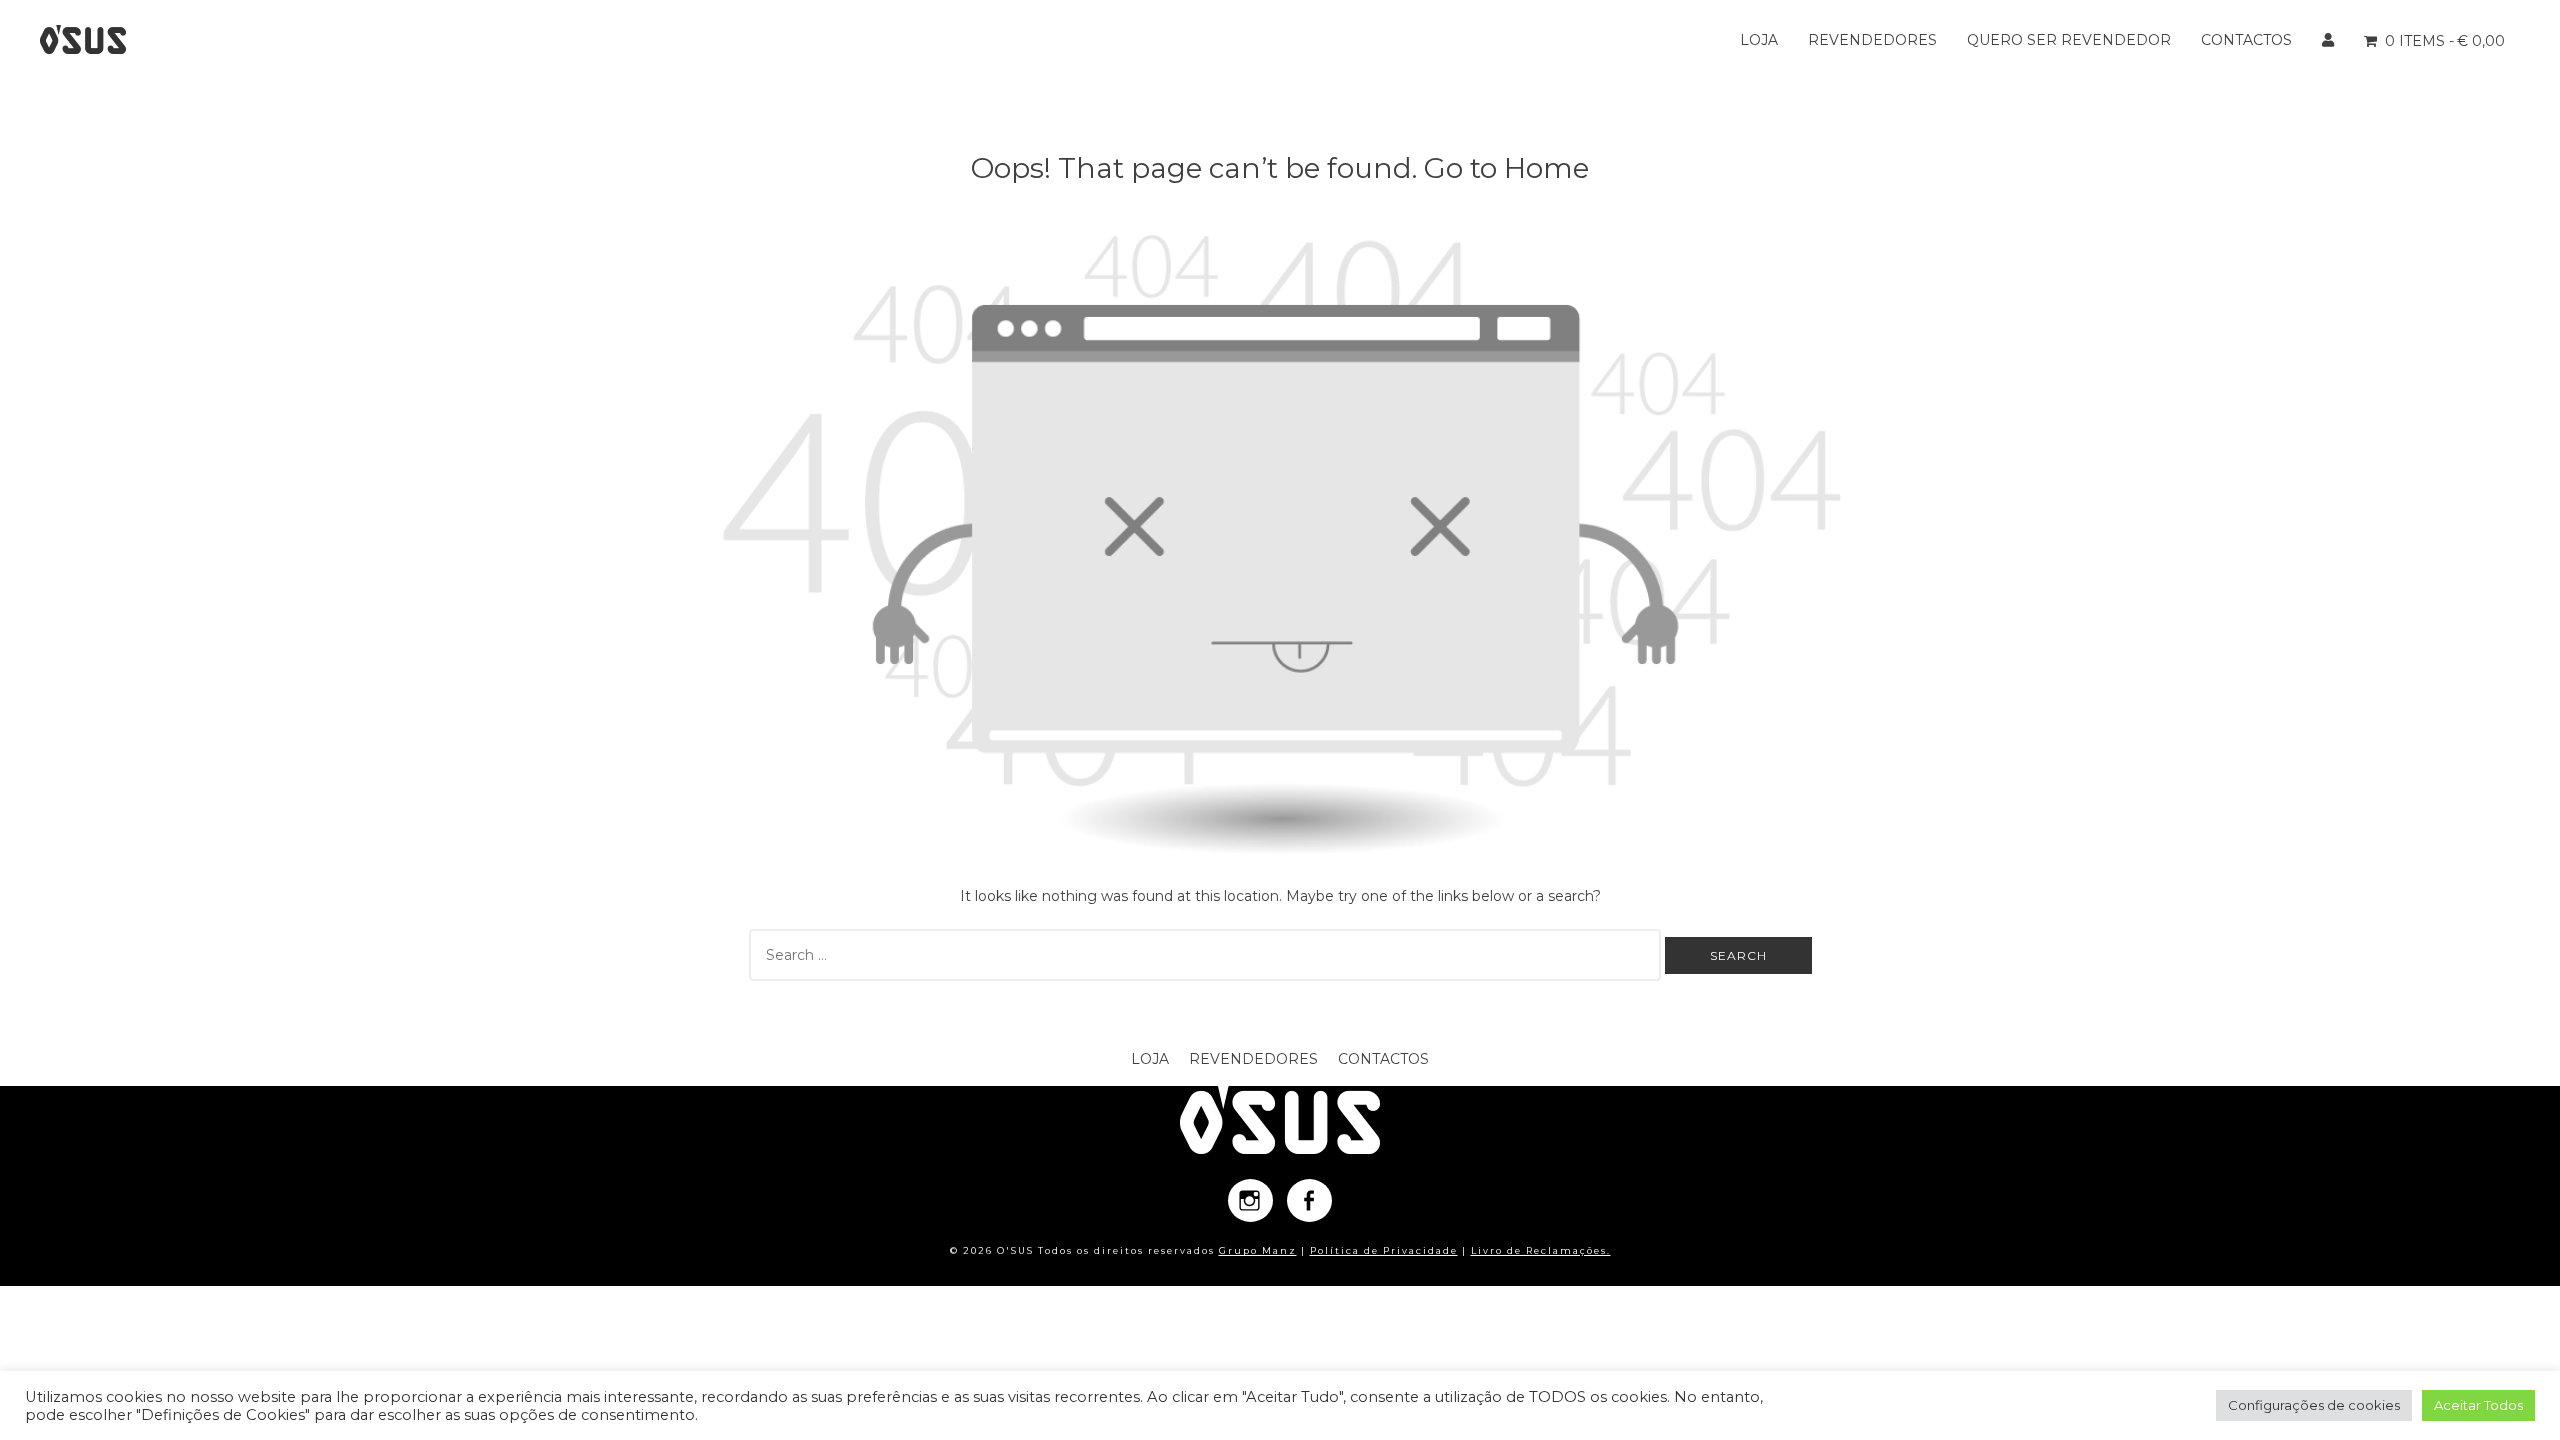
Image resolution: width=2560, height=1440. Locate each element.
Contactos (2246, 40)
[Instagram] (1250, 1200)
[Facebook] (1309, 1200)
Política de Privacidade (1384, 1250)
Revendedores (1872, 40)
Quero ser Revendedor (2069, 40)
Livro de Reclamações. (1541, 1250)
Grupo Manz (1258, 1250)
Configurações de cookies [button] (2314, 1405)
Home (1546, 168)
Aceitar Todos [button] (2478, 1405)
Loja (1759, 40)
